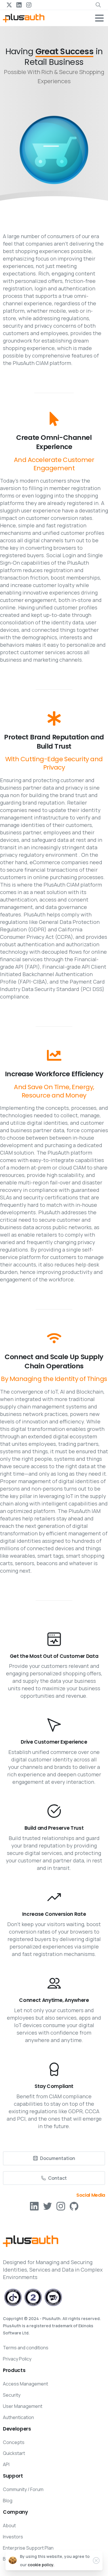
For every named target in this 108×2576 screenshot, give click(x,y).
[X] (9, 5)
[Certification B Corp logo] (13, 2297)
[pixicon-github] (74, 2206)
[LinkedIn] (19, 5)
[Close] (96, 2561)
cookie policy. (41, 2565)
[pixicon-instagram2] (61, 2206)
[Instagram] (29, 5)
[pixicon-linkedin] (34, 2206)
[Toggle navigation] (99, 18)
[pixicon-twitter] (48, 2206)
